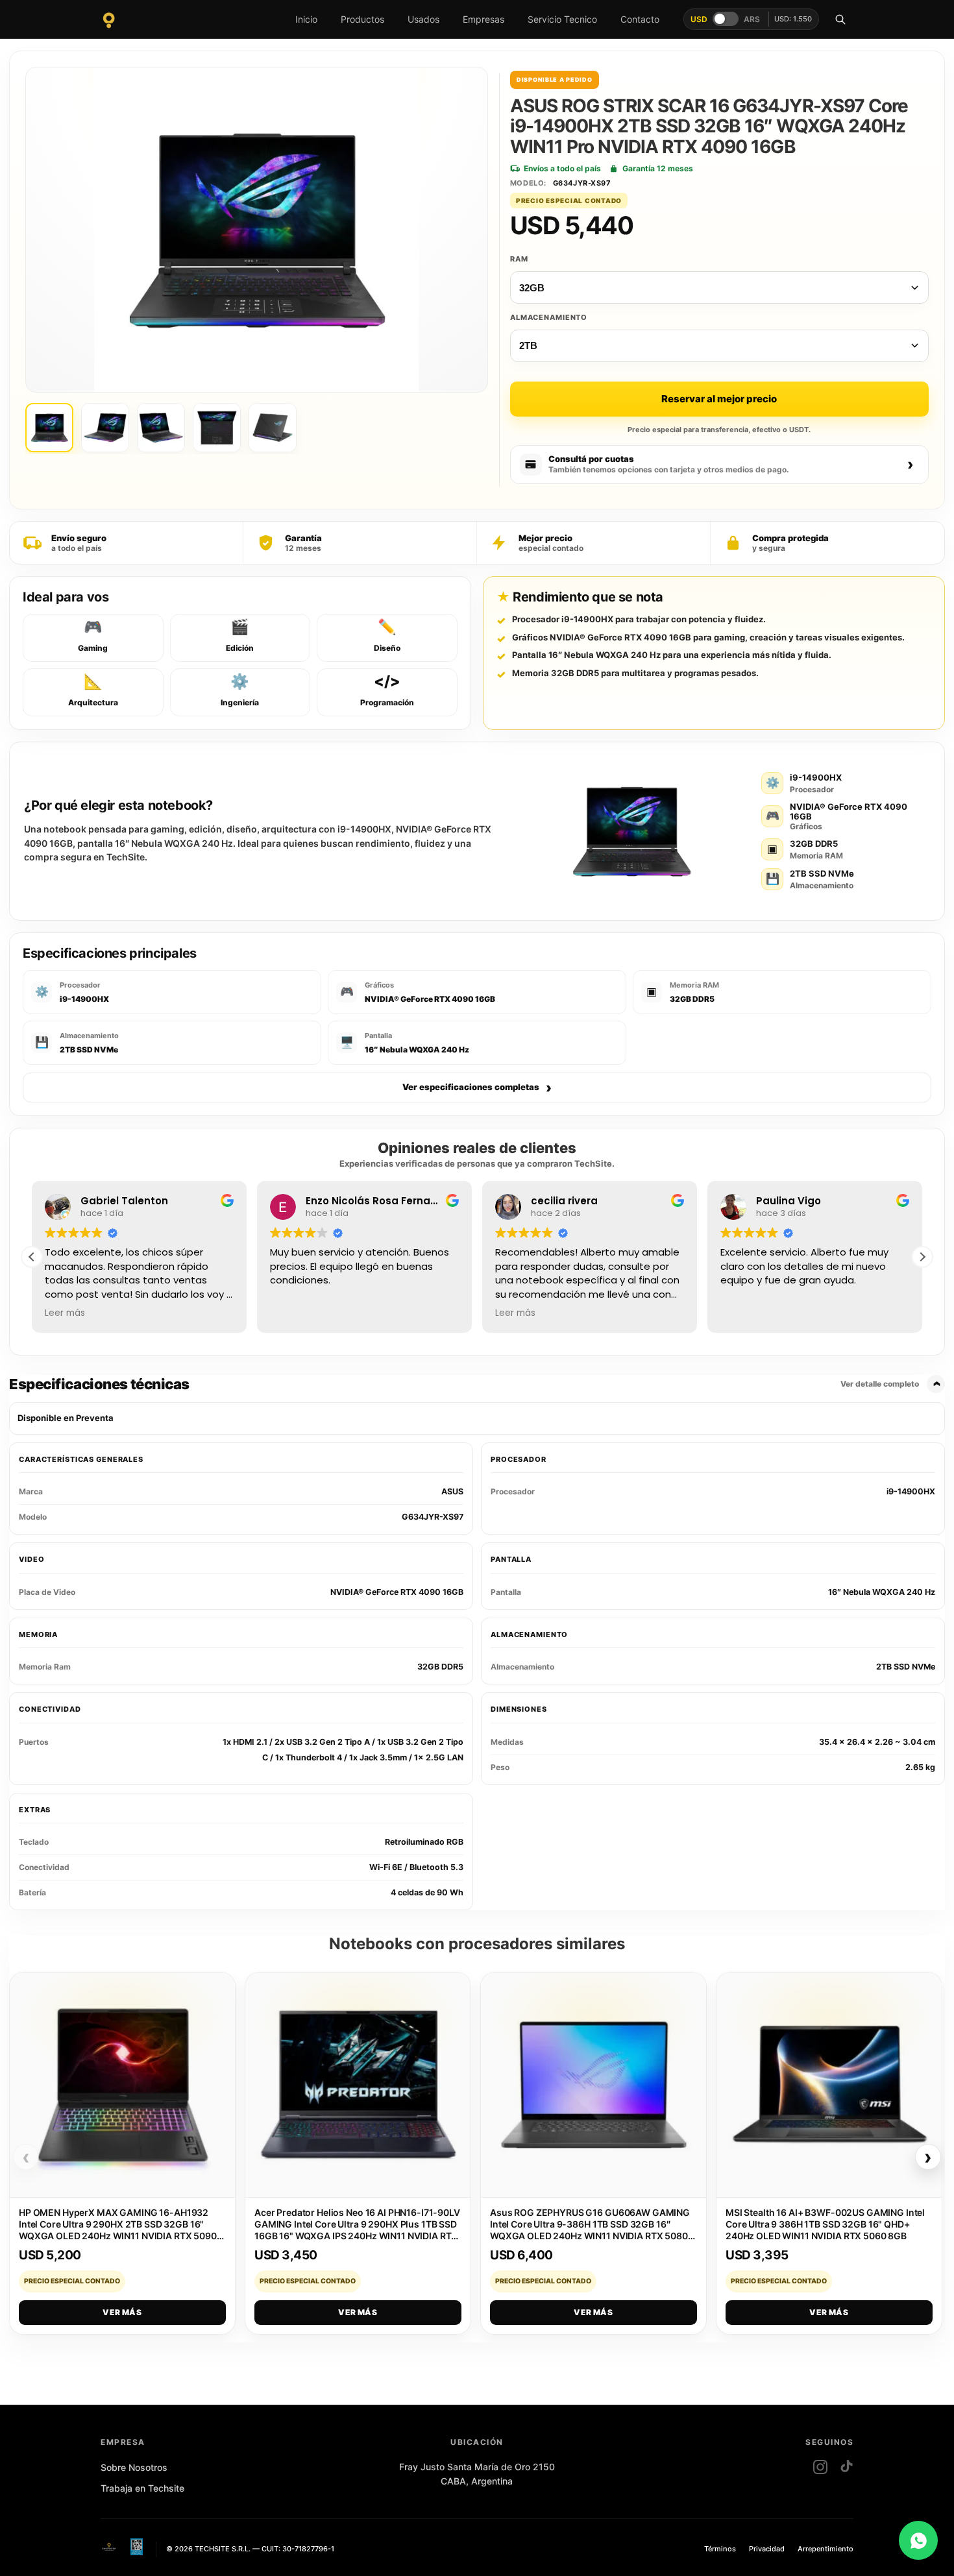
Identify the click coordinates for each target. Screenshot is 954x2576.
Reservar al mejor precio (719, 399)
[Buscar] (840, 19)
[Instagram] (820, 2467)
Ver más (122, 2312)
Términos (720, 2549)
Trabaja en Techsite (142, 2488)
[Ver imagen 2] (105, 428)
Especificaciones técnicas (464, 1384)
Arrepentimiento (826, 2549)
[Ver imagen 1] (49, 428)
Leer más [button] (65, 1313)
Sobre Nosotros (134, 2467)
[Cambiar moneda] (726, 19)
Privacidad (767, 2549)
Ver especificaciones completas (477, 1088)
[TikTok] (846, 2467)
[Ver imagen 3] (161, 428)
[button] (922, 1257)
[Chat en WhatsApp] (918, 2540)
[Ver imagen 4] (217, 428)
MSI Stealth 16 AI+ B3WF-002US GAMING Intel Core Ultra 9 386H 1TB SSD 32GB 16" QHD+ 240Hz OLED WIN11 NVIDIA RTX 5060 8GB (825, 2224)
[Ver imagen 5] (273, 428)
